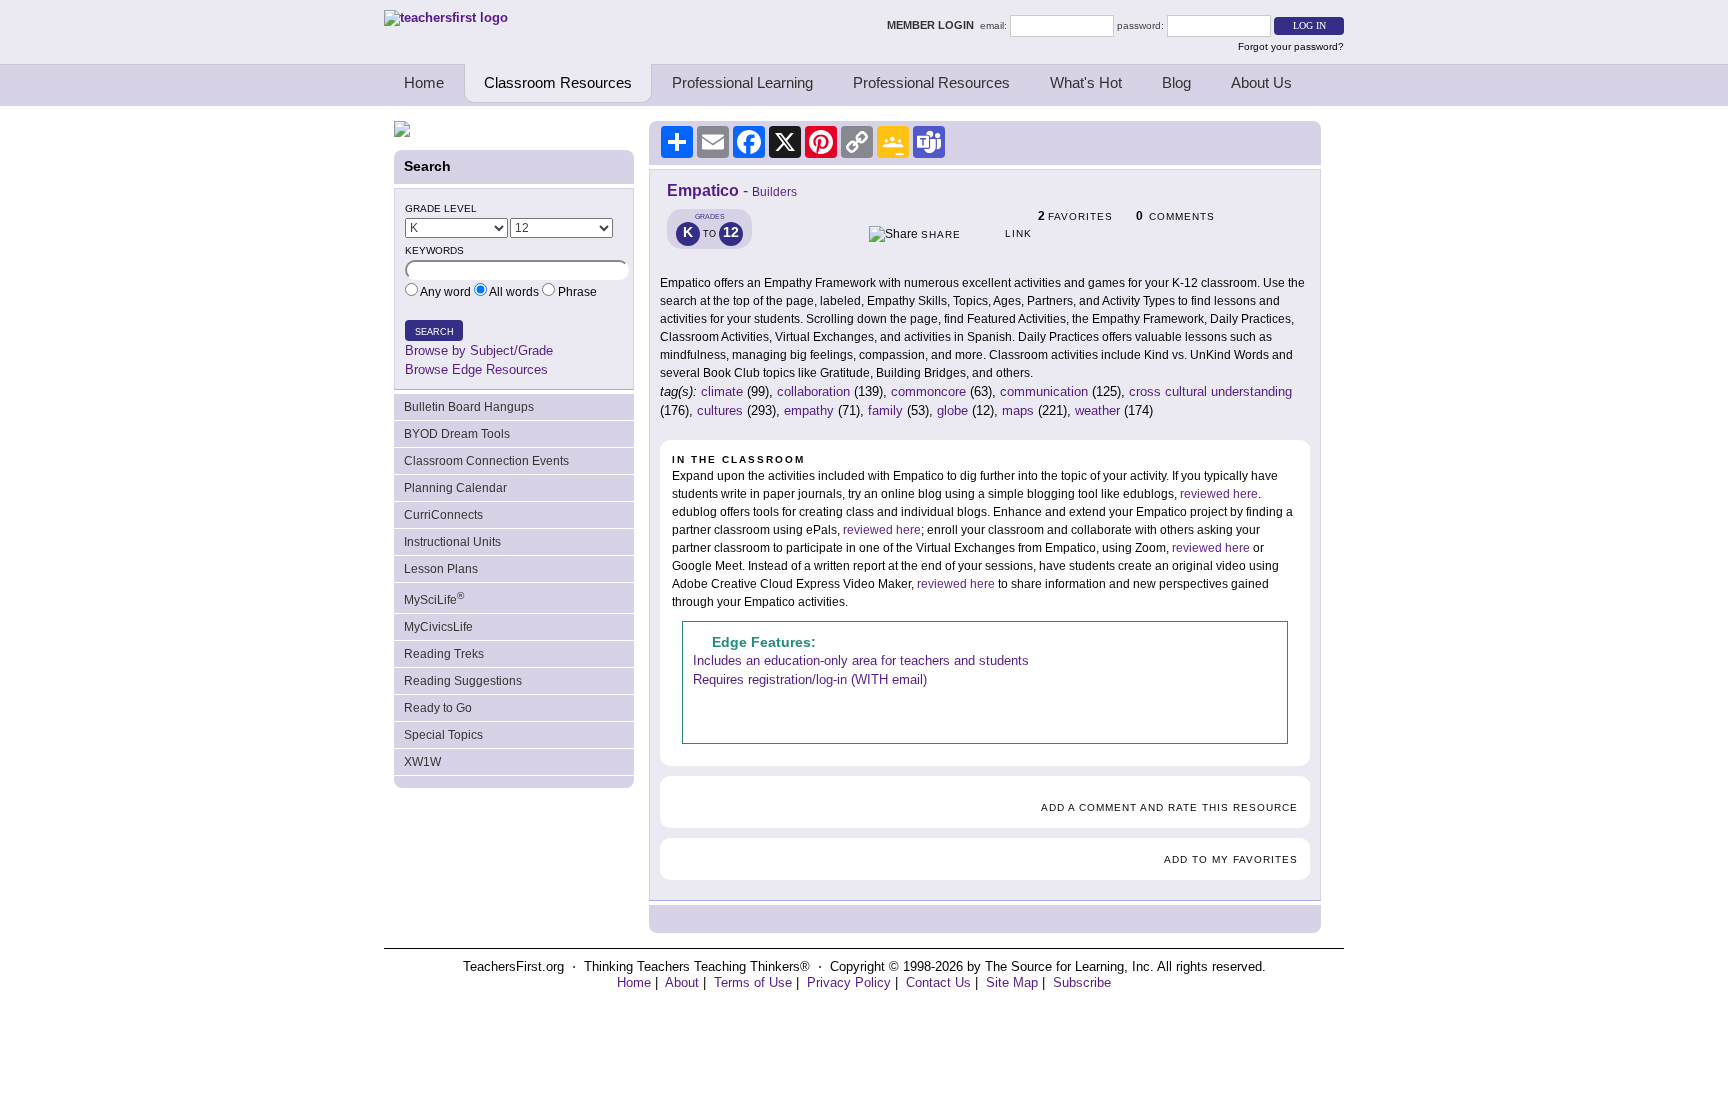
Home (424, 82)
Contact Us (938, 982)
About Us (1261, 82)
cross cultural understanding (1210, 391)
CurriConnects (443, 515)
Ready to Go (438, 708)
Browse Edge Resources (476, 369)
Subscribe (1082, 982)
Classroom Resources (558, 82)
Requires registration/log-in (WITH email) (810, 679)
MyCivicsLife (438, 627)
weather (1097, 410)
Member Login (933, 25)
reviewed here (1219, 494)
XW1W (422, 762)
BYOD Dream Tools (457, 434)
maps (1018, 410)
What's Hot (1086, 82)
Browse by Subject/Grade (479, 350)
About (682, 982)
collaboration (813, 391)
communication (1044, 391)
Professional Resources (931, 82)
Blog (1176, 82)
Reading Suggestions (463, 681)
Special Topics (443, 735)
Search (434, 332)
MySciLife (434, 598)
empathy (809, 410)
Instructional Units (452, 542)
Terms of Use (753, 982)
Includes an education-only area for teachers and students (861, 660)
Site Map (1012, 982)
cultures (720, 410)
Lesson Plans (441, 569)
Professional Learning (742, 82)
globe (952, 410)
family (885, 410)
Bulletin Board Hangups (469, 407)
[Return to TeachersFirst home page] (446, 17)
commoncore (928, 391)
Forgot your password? (1291, 46)
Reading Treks (444, 654)
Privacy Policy (849, 982)
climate (722, 391)
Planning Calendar (455, 488)
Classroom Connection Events (486, 461)
